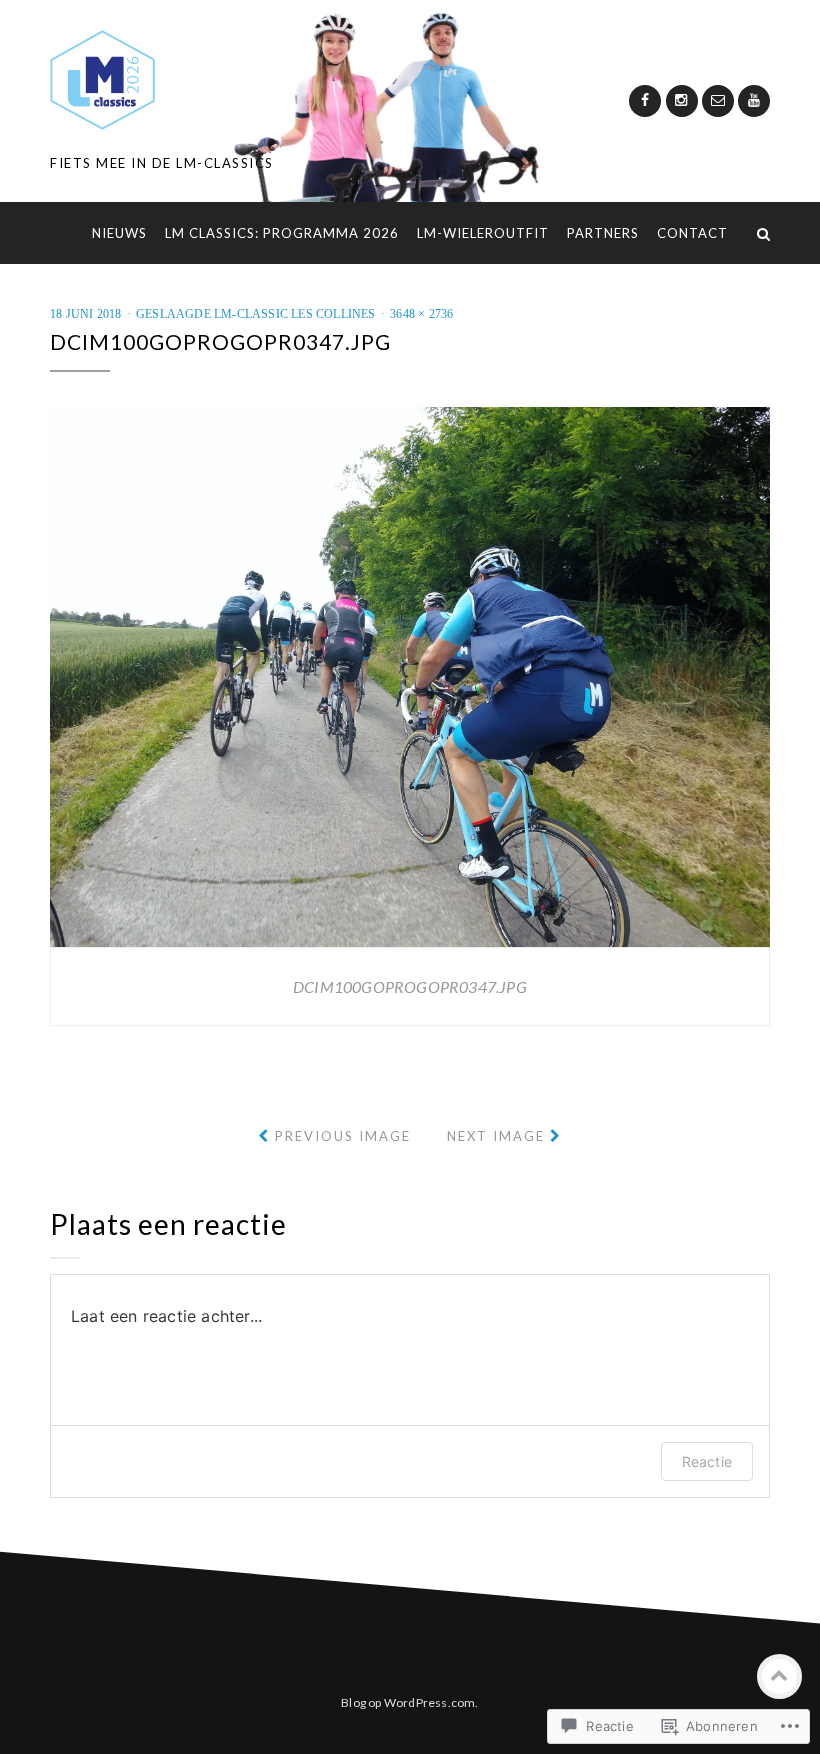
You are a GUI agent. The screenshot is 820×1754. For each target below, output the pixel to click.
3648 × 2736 (421, 314)
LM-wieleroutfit (483, 233)
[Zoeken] (763, 233)
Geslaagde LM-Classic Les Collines (256, 314)
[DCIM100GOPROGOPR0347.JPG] (410, 674)
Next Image (496, 1136)
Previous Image (343, 1136)
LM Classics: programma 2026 (282, 233)
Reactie (707, 1461)
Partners (603, 233)
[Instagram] (682, 101)
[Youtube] (754, 101)
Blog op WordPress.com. (409, 1702)
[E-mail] (718, 101)
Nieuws (119, 233)
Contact (692, 233)
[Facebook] (645, 101)
